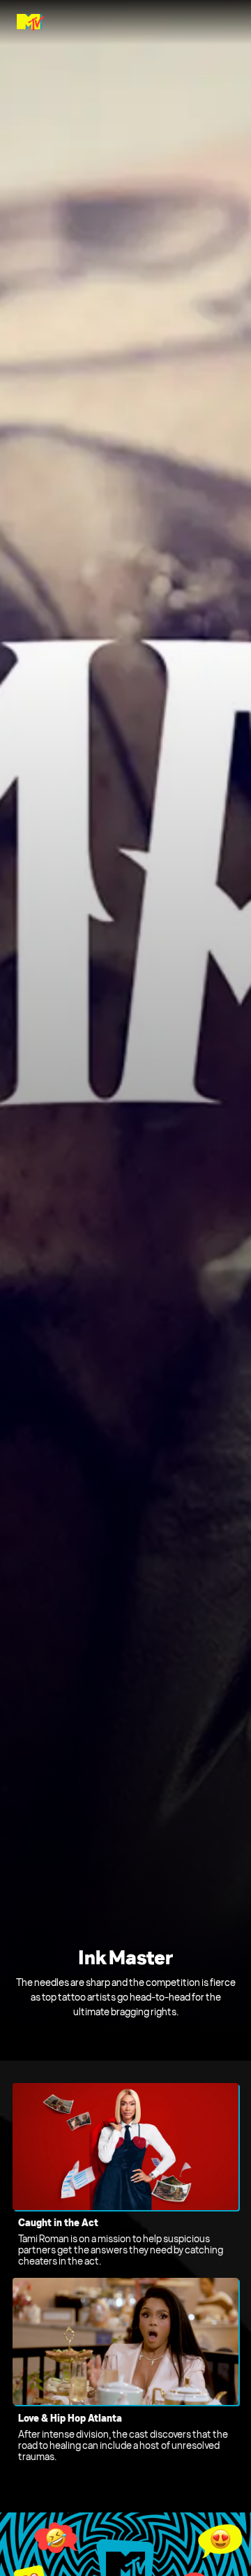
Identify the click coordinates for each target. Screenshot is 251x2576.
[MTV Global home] (30, 22)
